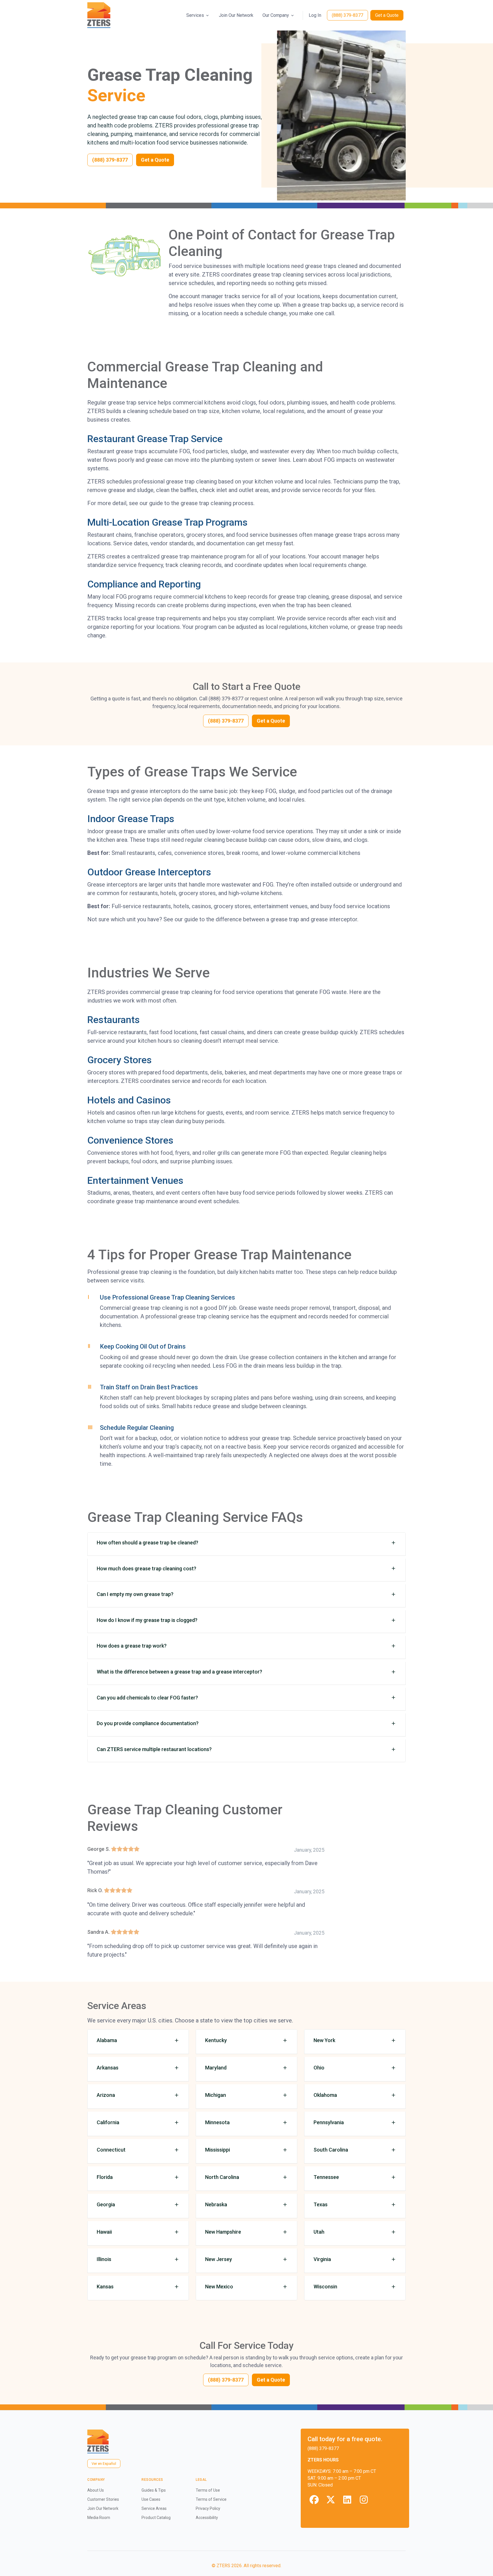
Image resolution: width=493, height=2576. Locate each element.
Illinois (104, 2259)
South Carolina (331, 2150)
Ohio (319, 2068)
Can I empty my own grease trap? (135, 1594)
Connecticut (111, 2150)
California (108, 2122)
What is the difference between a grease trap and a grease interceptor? (179, 1672)
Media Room (99, 2518)
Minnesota (217, 2122)
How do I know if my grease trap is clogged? (147, 1620)
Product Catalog (156, 2518)
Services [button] (195, 15)
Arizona (106, 2095)
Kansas (105, 2287)
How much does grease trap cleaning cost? (147, 1568)
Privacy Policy (208, 2508)
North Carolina (222, 2177)
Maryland (216, 2068)
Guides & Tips (154, 2490)
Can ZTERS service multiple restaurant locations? (154, 1749)
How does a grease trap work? (132, 1646)
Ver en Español (104, 2464)
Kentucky (216, 2040)
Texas (321, 2204)
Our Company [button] (276, 15)
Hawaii (104, 2232)
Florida (105, 2177)
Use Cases (151, 2499)
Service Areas (154, 2508)
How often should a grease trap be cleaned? (148, 1543)
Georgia (106, 2204)
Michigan (216, 2095)
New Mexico (219, 2287)
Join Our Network (236, 15)
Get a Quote (387, 15)
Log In (315, 15)
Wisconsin (325, 2287)
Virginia (322, 2259)
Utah (319, 2232)
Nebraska (216, 2204)
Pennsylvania (329, 2122)
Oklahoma (325, 2095)
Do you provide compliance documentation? (148, 1723)
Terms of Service (211, 2499)
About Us (96, 2490)
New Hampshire (223, 2232)
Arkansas (108, 2068)
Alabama (107, 2040)
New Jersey (219, 2259)
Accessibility (207, 2518)
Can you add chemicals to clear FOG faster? (147, 1698)
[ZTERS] (99, 15)
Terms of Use (208, 2490)
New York (324, 2040)
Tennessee (326, 2177)
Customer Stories (103, 2499)
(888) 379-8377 (347, 15)
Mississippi (218, 2150)
